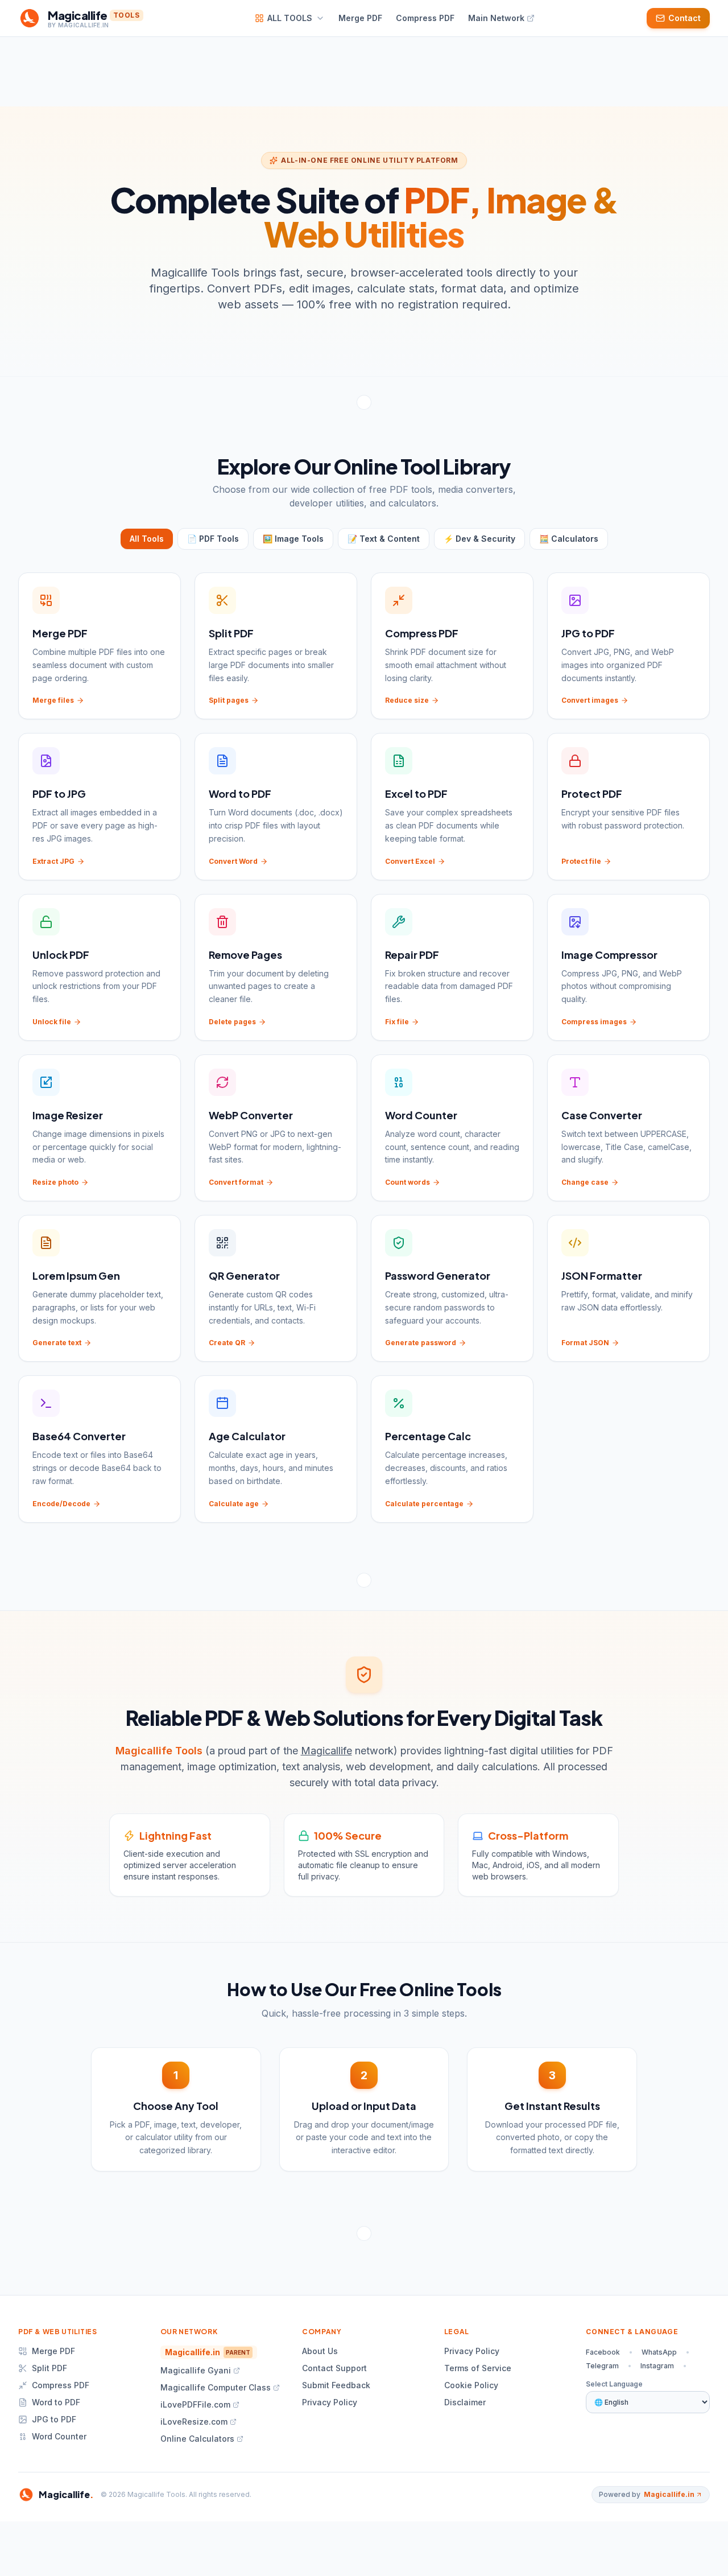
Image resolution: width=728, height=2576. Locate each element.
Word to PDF (56, 2402)
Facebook (603, 2352)
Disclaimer (465, 2402)
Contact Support (334, 2368)
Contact (684, 18)
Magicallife (326, 1751)
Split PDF (49, 2368)
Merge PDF (53, 2351)
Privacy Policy (330, 2402)
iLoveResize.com (194, 2422)
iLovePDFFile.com (195, 2404)
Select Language (614, 2384)
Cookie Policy (471, 2385)
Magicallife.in (208, 2352)
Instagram (657, 2366)
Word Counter (59, 2436)
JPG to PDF (54, 2419)
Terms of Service (478, 2368)
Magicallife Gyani (196, 2370)
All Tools (147, 539)
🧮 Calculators (569, 539)
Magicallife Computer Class (216, 2387)
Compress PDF (61, 2385)
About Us (320, 2351)
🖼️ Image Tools (293, 539)
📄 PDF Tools (213, 539)
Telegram (602, 2366)
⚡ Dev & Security (479, 539)
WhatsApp (659, 2352)
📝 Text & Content (384, 539)
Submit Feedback (336, 2385)
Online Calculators (197, 2439)
